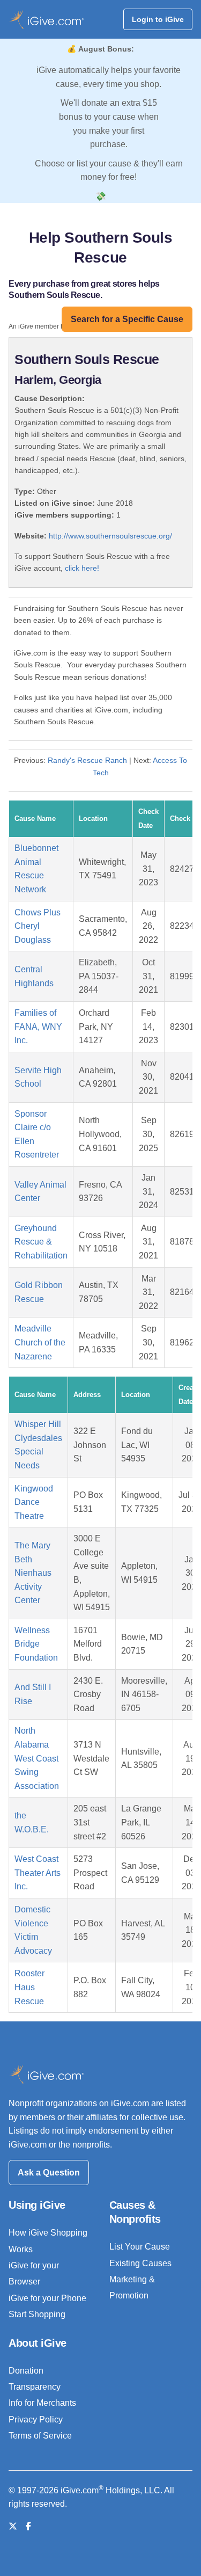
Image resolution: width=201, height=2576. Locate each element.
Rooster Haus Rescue (29, 1987)
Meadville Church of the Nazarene (40, 1342)
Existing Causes (140, 2263)
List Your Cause (140, 2247)
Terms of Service (40, 2436)
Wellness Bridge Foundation (36, 1644)
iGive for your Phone (47, 2298)
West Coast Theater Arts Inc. (38, 1873)
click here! (82, 568)
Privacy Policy (36, 2419)
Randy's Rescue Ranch (87, 760)
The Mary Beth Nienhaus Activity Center (33, 1573)
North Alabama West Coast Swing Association (37, 1758)
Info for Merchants (42, 2403)
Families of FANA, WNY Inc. (38, 1027)
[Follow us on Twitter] (13, 2526)
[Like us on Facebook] (28, 2526)
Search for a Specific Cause (127, 319)
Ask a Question (49, 2173)
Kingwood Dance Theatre (34, 1502)
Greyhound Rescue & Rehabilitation (41, 1242)
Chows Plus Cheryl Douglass (38, 926)
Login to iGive (158, 19)
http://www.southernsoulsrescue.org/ (110, 536)
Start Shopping (37, 2314)
